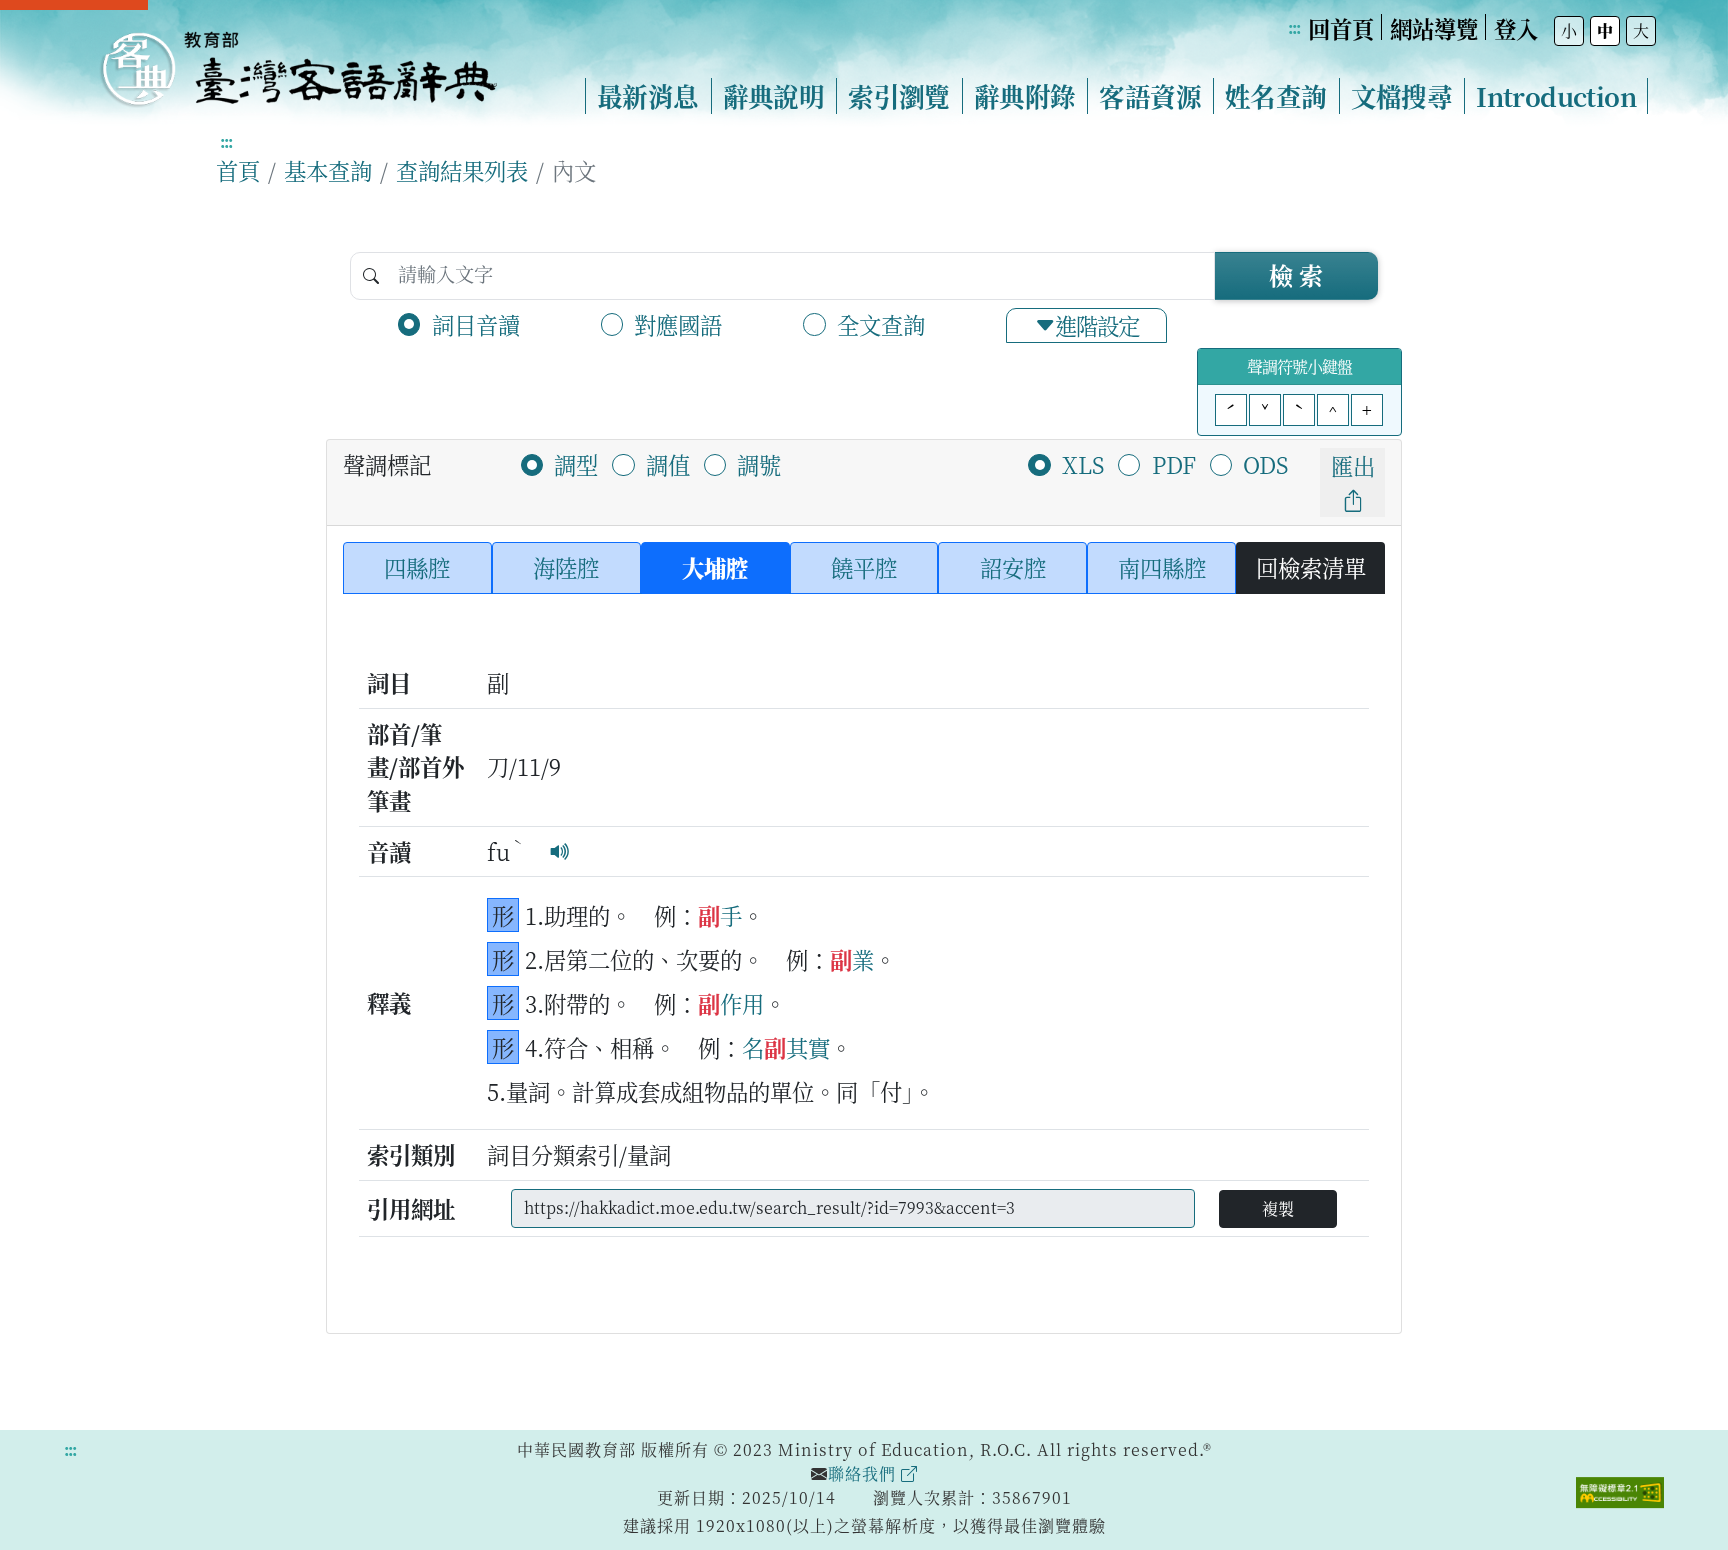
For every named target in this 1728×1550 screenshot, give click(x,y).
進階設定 (1097, 325)
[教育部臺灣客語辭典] (298, 61)
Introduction (1556, 96)
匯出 (1353, 465)
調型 (576, 464)
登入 (1516, 28)
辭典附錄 (1025, 96)
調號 (759, 464)
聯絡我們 (864, 1473)
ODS (1265, 464)
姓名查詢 (1276, 96)
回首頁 (1341, 28)
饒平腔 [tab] (864, 567)
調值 (668, 464)
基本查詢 (328, 170)
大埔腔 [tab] (715, 567)
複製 (1278, 1208)
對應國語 (678, 324)
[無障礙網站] (1620, 1490)
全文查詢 (881, 324)
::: (1294, 27)
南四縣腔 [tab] (1162, 567)
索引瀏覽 (899, 96)
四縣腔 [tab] (417, 567)
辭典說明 (774, 96)
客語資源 (1150, 96)
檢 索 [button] (1296, 274)
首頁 (238, 170)
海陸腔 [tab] (566, 567)
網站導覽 (1434, 28)
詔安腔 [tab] (1013, 567)
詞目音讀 (476, 324)
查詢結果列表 (462, 170)
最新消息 (648, 96)
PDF (1174, 464)
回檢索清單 (1311, 567)
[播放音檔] (560, 851)
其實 (808, 1047)
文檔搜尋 (1402, 96)
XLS (1083, 464)
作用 (742, 1003)
